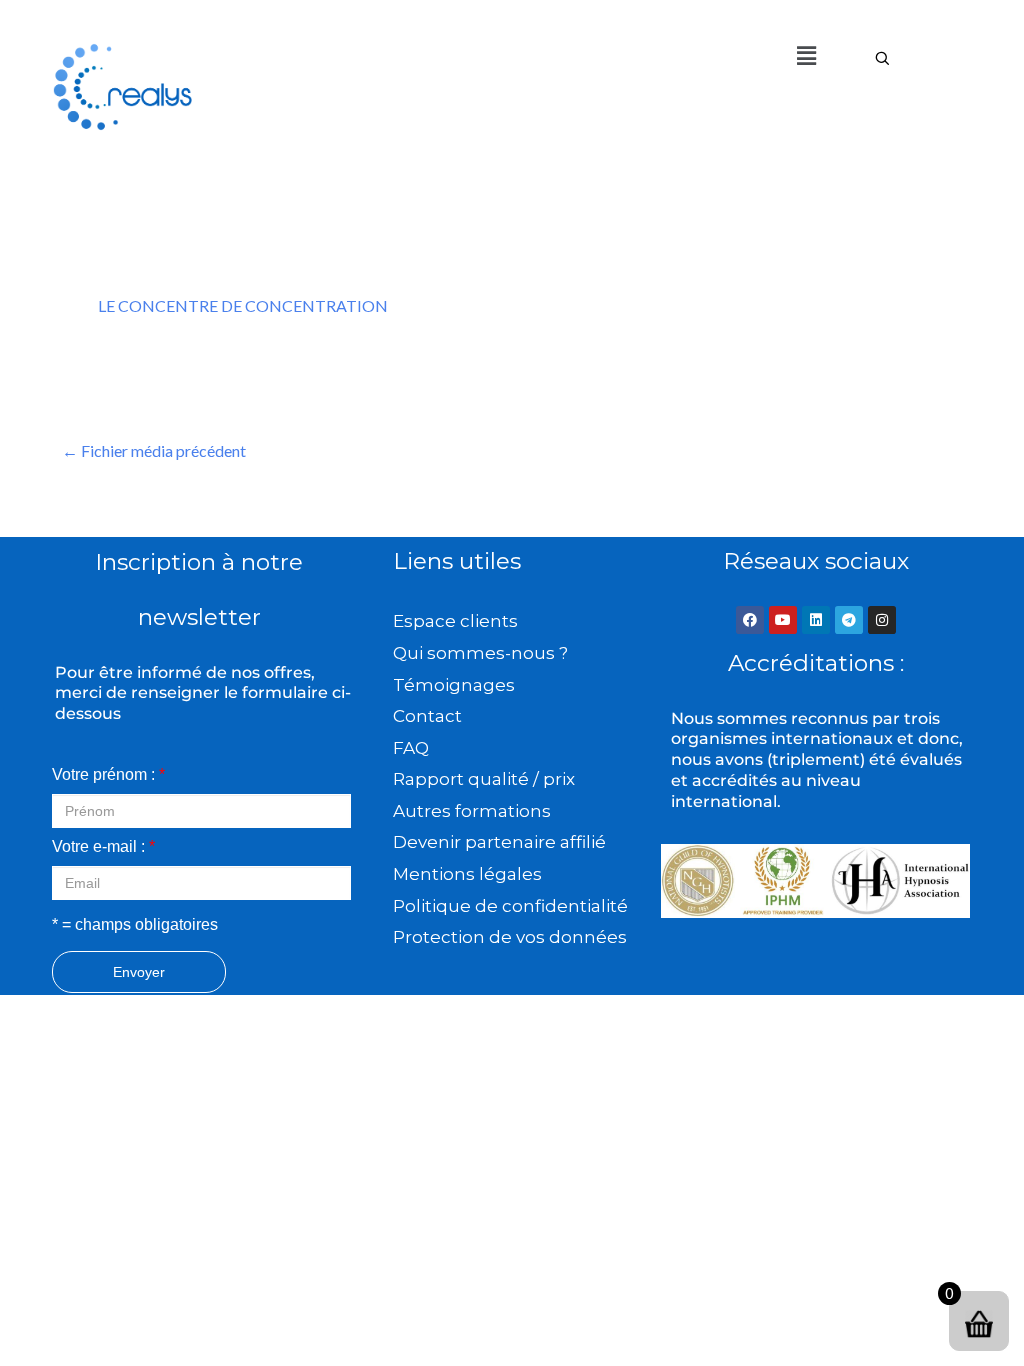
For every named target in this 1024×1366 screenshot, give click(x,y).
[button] (806, 55)
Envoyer (139, 972)
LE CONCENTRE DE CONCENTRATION (243, 305)
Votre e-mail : (103, 846)
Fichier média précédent (154, 450)
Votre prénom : (108, 774)
